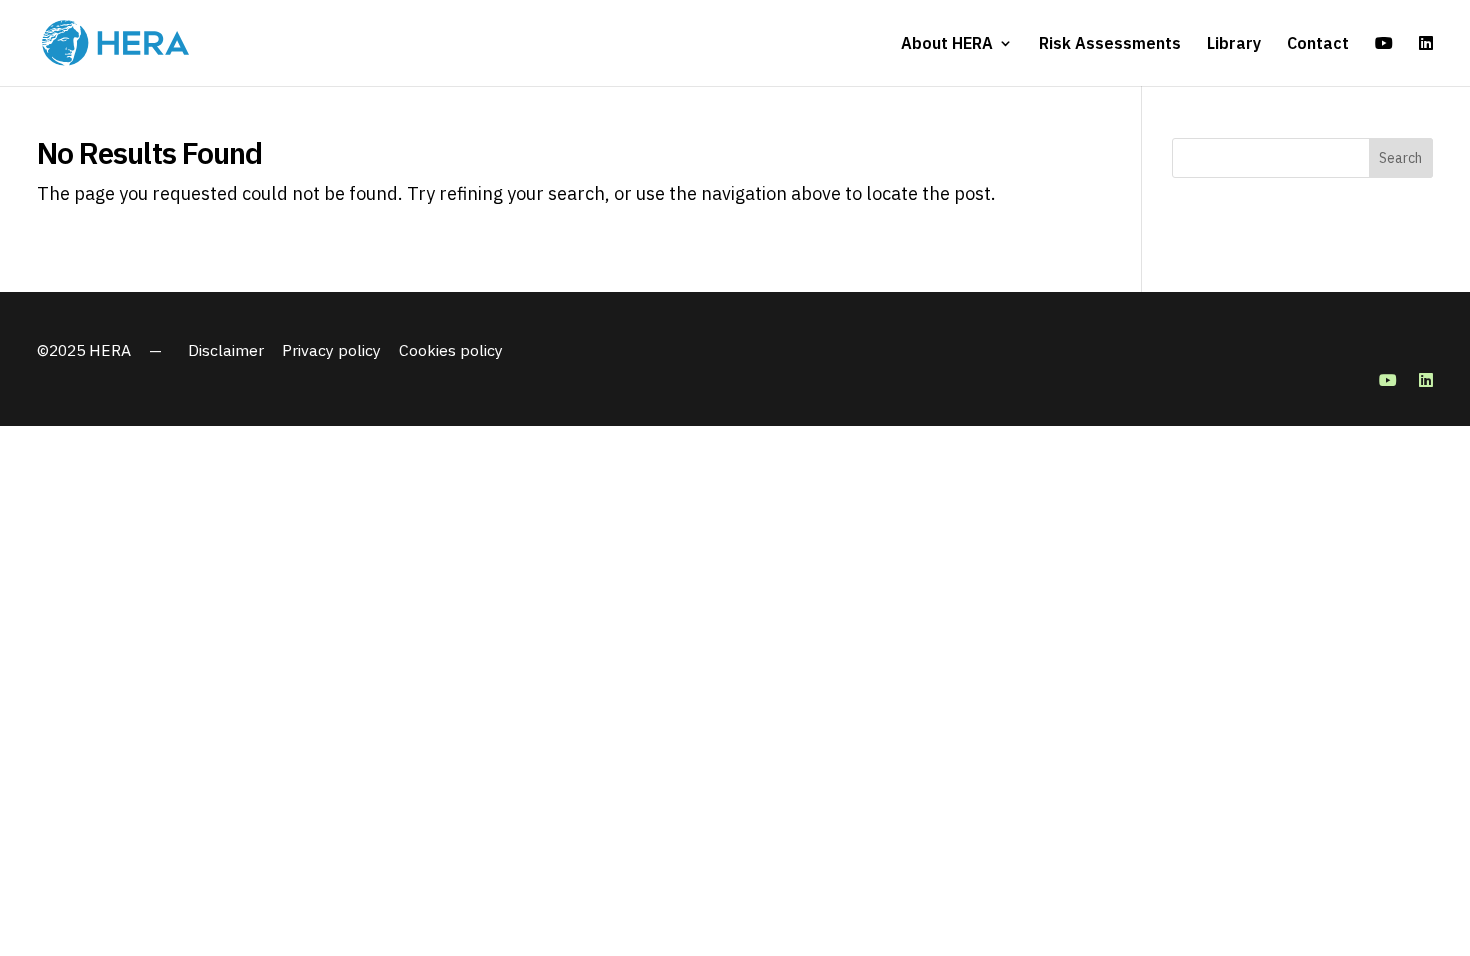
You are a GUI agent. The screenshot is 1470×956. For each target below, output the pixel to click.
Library (1234, 44)
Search (1400, 158)
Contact (1318, 44)
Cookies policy (451, 350)
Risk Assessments (1110, 44)
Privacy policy (331, 350)
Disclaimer (226, 350)
